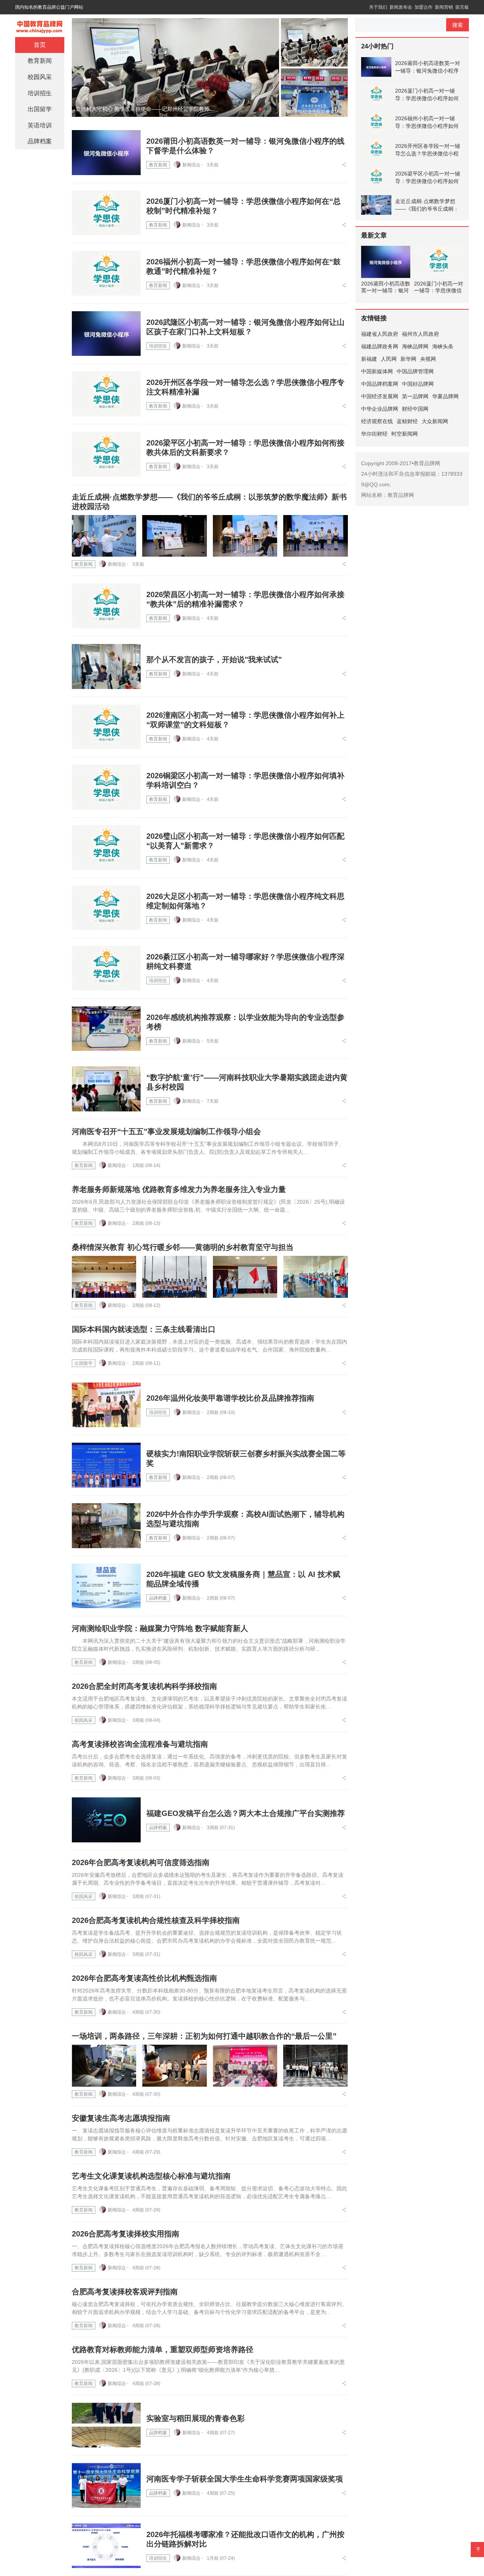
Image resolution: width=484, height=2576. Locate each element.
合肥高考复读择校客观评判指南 (125, 2292)
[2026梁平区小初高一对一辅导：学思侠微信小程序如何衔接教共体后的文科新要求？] (106, 454)
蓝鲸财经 (407, 421)
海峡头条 (443, 346)
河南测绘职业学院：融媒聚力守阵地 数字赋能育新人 (160, 1628)
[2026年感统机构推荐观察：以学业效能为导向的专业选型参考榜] (106, 1029)
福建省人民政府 (380, 334)
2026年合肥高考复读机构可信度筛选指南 (141, 1862)
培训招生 (158, 346)
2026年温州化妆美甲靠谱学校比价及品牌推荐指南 (230, 1398)
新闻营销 (444, 7)
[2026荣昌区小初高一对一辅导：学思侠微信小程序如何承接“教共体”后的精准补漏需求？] (106, 606)
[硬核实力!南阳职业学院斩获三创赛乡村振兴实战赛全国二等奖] (106, 1465)
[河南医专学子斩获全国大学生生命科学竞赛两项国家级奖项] (106, 2485)
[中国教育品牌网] (40, 25)
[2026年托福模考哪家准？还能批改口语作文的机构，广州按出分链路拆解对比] (106, 2546)
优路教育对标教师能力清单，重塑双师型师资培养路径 (163, 2349)
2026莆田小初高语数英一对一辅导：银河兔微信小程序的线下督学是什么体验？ (428, 67)
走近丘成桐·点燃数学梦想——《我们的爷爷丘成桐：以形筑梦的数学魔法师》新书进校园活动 (427, 205)
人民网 (389, 359)
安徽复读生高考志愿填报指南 (121, 2118)
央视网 (428, 359)
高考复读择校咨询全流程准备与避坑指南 (140, 1744)
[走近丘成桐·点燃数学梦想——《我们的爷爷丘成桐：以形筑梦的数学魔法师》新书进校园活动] (104, 536)
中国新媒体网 (377, 371)
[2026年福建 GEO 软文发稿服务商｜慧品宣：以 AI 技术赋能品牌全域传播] (106, 1586)
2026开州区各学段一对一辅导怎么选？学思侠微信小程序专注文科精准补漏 (428, 150)
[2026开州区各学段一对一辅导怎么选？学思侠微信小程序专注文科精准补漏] (106, 394)
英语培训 (40, 125)
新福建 (369, 359)
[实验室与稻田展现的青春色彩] (106, 2425)
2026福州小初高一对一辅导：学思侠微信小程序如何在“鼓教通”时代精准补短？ (427, 123)
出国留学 (84, 1363)
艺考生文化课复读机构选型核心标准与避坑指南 (151, 2176)
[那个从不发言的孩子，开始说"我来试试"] (106, 667)
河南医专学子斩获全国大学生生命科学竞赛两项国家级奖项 (245, 2479)
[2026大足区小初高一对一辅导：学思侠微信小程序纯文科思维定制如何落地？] (106, 908)
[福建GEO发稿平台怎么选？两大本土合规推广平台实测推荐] (106, 1820)
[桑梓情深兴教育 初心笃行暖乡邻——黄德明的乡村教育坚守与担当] (104, 1277)
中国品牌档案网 (380, 384)
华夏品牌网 (445, 396)
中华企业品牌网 (380, 409)
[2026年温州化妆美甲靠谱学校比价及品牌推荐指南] (106, 1405)
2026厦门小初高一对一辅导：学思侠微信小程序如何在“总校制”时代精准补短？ (427, 95)
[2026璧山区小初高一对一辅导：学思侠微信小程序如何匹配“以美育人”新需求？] (106, 848)
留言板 (462, 7)
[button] (260, 109)
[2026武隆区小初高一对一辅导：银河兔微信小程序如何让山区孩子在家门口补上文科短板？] (106, 334)
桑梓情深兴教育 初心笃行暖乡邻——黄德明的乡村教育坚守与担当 (183, 1247)
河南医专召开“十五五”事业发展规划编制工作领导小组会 (166, 1131)
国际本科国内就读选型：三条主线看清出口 (144, 1329)
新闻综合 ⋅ (193, 165)
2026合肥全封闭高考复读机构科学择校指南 (144, 1686)
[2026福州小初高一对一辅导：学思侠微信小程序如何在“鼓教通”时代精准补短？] (106, 273)
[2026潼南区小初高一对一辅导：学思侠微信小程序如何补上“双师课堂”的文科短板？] (106, 727)
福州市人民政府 (420, 334)
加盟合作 (423, 7)
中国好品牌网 (418, 384)
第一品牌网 (415, 396)
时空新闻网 (405, 434)
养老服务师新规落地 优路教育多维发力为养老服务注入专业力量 (179, 1189)
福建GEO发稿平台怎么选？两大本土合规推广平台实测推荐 (246, 1813)
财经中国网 (415, 409)
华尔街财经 (374, 434)
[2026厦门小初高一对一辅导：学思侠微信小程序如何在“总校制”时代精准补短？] (106, 213)
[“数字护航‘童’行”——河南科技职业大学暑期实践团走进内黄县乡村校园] (106, 1089)
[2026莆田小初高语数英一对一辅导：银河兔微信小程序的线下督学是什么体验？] (106, 153)
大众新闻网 (435, 421)
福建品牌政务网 (380, 346)
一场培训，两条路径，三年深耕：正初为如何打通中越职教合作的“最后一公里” (204, 2036)
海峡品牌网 (415, 346)
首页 (40, 45)
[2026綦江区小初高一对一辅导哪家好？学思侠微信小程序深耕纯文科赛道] (106, 968)
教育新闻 (158, 165)
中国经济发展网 (380, 396)
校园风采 (84, 1720)
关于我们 (378, 7)
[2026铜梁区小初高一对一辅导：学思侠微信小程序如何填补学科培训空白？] (106, 787)
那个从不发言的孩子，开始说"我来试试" (214, 660)
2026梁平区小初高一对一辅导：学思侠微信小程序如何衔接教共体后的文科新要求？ (428, 178)
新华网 (408, 359)
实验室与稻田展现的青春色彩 (195, 2418)
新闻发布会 (401, 7)
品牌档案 (158, 1598)
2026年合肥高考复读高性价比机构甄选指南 (144, 1978)
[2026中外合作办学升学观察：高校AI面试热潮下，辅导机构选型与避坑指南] (106, 1526)
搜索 (458, 25)
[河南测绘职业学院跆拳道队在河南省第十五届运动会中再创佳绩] (175, 67)
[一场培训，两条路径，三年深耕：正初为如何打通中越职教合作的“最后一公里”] (104, 2066)
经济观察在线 (377, 421)
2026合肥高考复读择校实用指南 (126, 2234)
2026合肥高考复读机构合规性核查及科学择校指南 (156, 1920)
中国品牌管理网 (415, 371)
